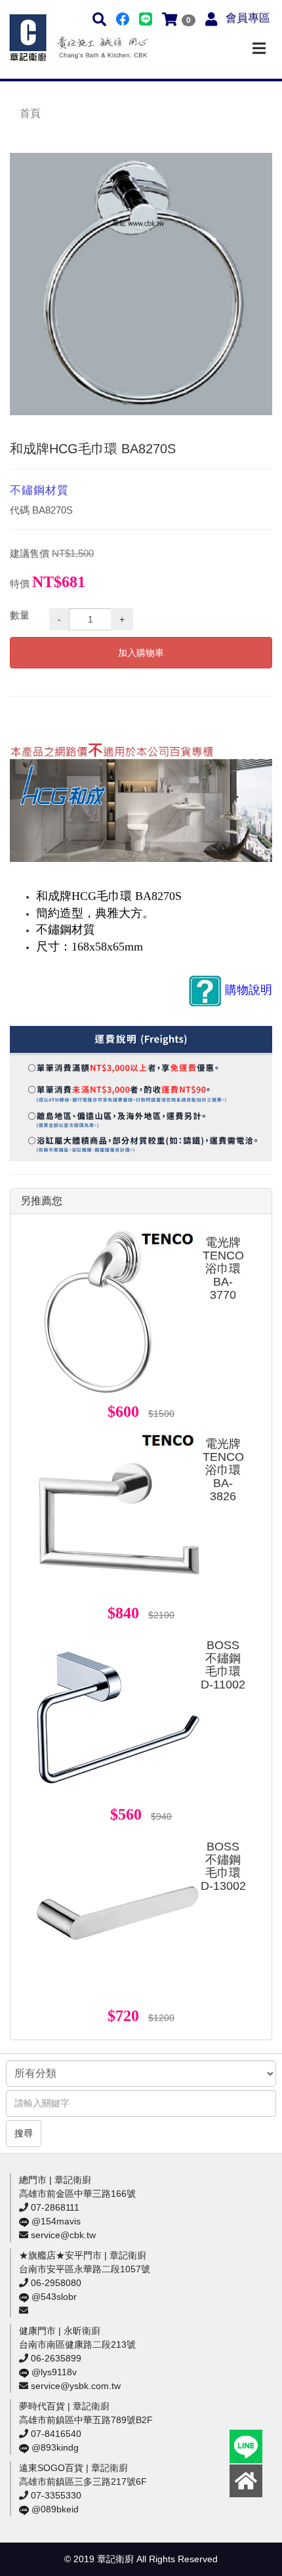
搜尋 (24, 2133)
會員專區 (248, 18)
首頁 (30, 113)
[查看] (118, 1312)
